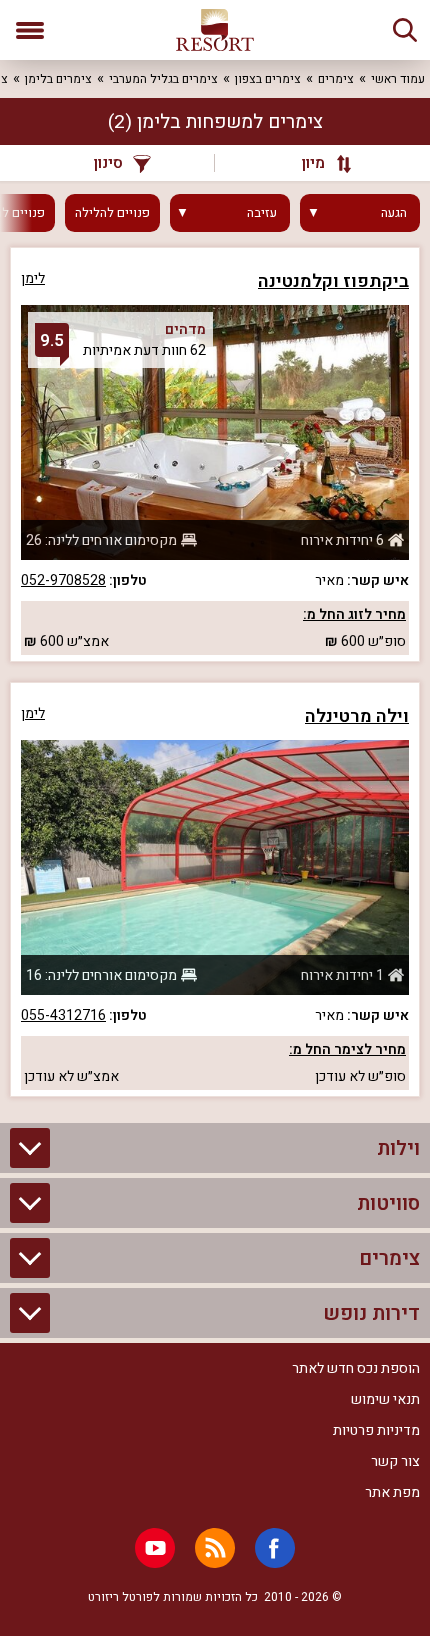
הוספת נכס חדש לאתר (356, 1368)
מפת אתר (392, 1492)
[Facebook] (275, 1548)
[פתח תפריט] (30, 30)
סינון (108, 163)
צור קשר (395, 1461)
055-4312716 (63, 1015)
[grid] (215, 672)
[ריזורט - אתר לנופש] (215, 30)
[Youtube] (155, 1548)
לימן (33, 278)
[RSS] (215, 1548)
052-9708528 (63, 580)
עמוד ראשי (398, 79)
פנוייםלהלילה (112, 213)
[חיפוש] (405, 30)
